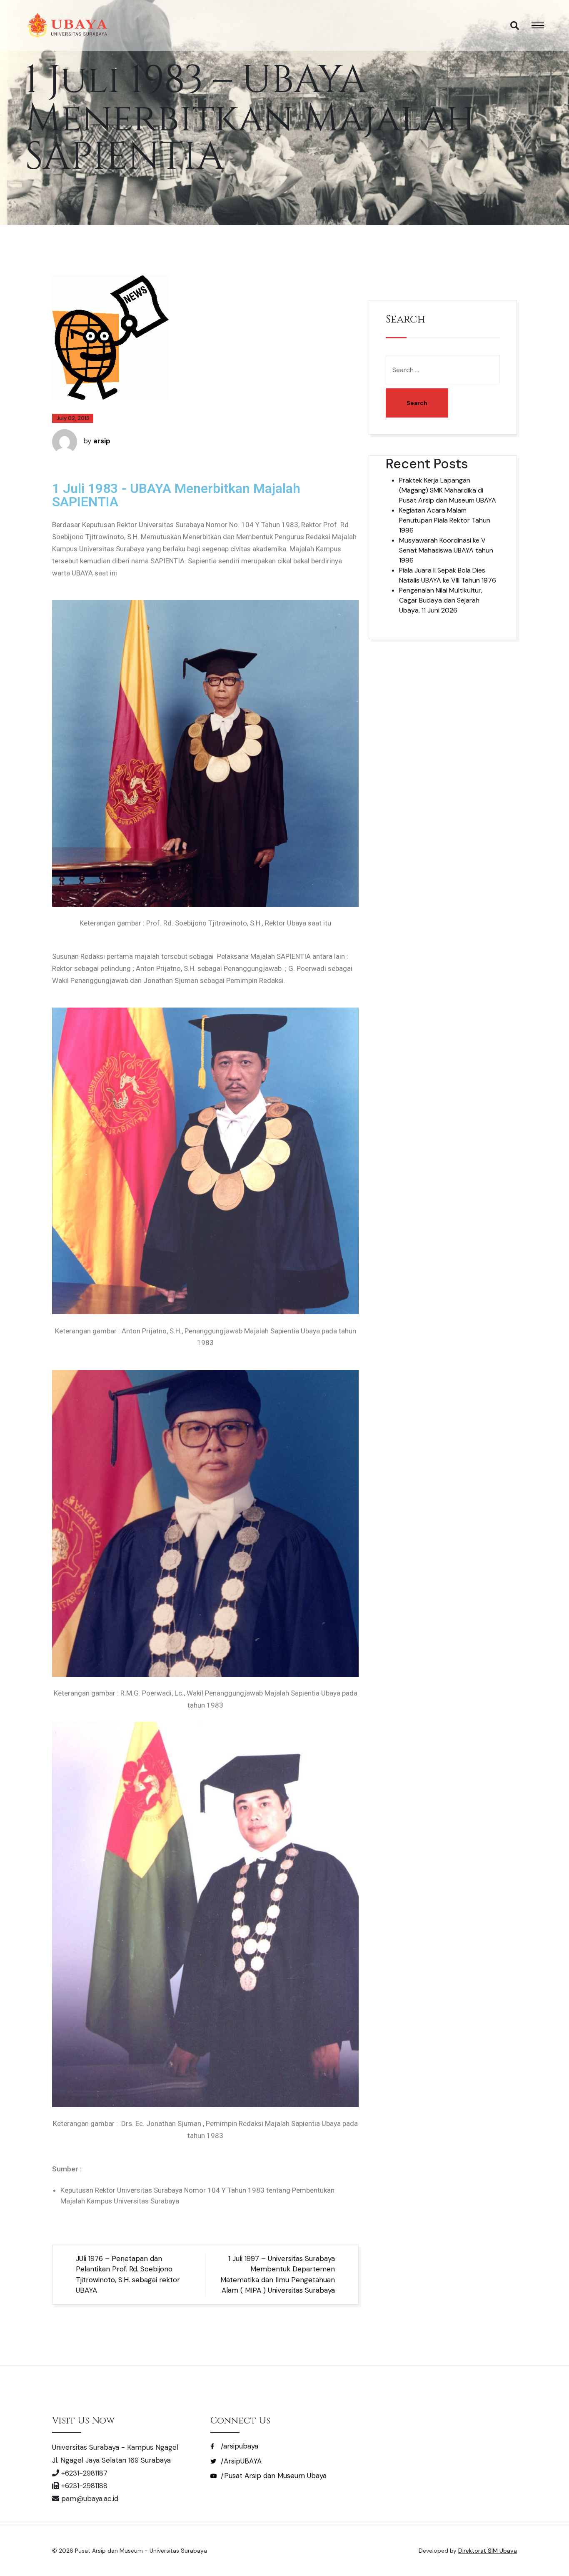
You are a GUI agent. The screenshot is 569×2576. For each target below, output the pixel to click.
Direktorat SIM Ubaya (488, 2551)
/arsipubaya (238, 2446)
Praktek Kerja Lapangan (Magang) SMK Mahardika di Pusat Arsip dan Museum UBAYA (448, 490)
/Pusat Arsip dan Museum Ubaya (273, 2476)
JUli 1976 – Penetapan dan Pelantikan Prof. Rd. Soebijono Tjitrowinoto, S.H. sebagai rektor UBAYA (128, 2275)
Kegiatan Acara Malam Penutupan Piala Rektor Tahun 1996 (445, 520)
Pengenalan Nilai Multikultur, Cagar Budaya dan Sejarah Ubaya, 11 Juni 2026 (441, 600)
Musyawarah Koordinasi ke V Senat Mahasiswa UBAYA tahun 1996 (446, 550)
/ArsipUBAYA (240, 2461)
